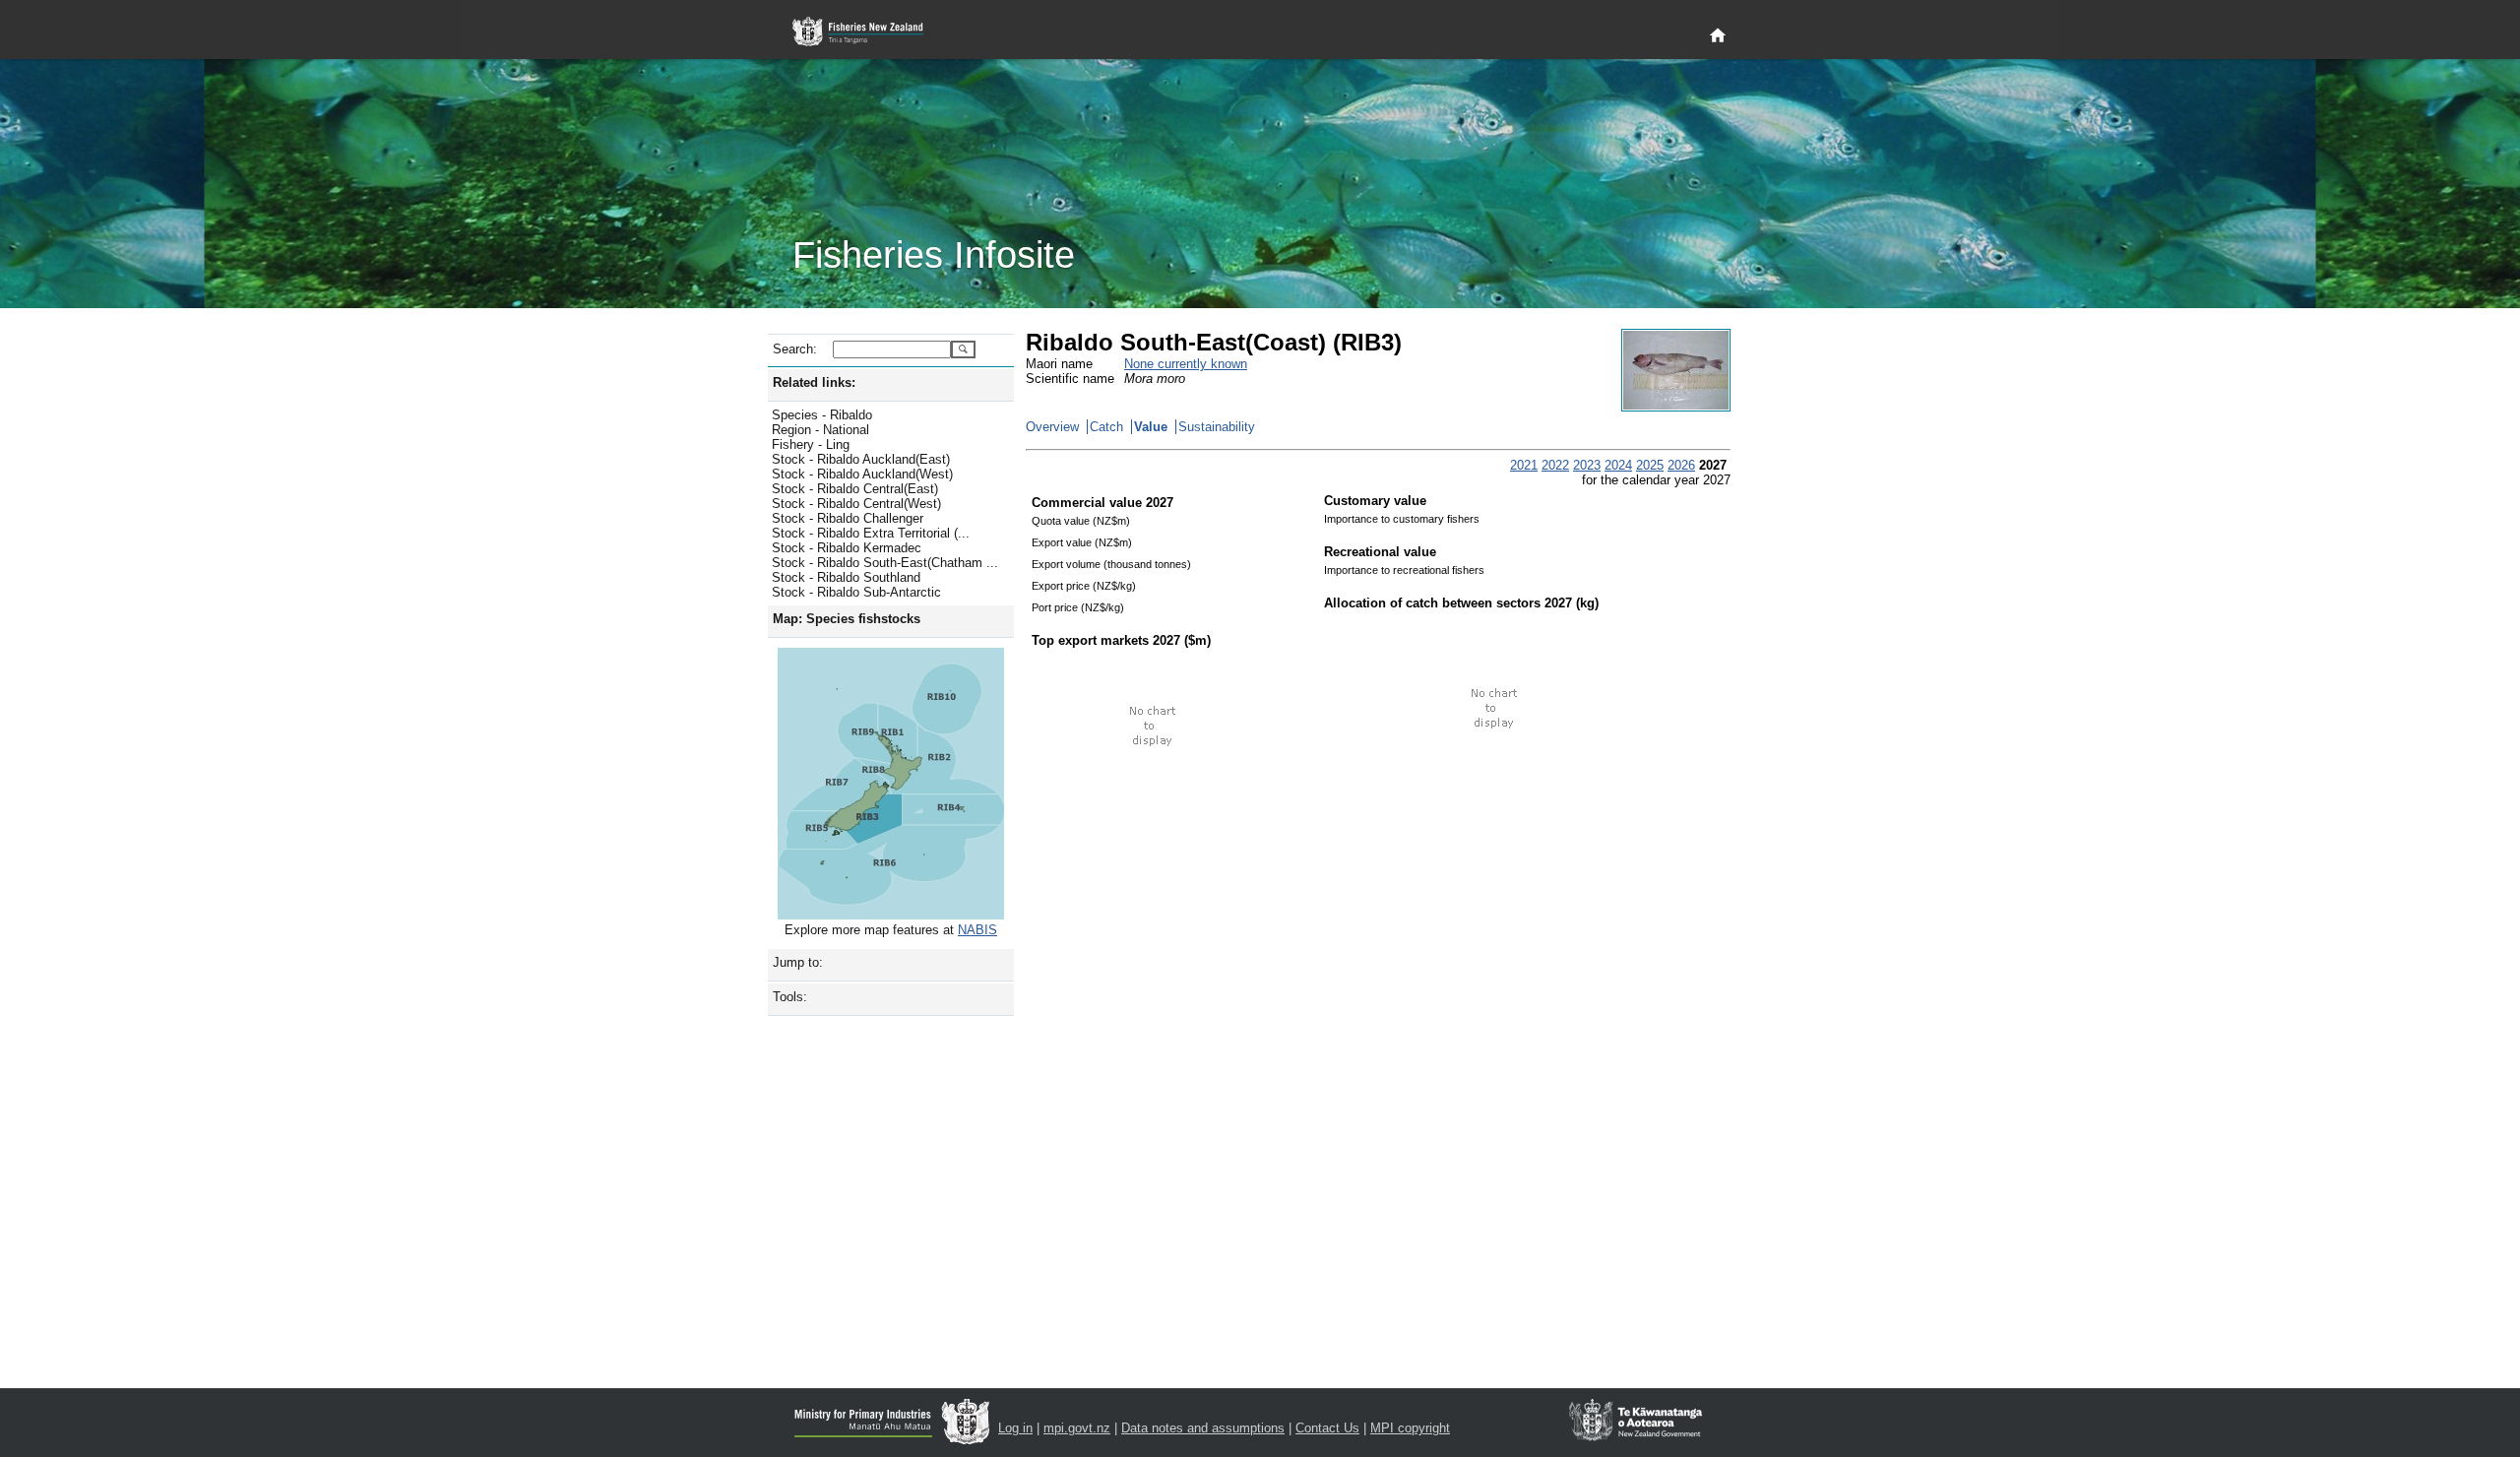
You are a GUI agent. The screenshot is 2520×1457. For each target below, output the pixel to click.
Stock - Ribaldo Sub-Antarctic (856, 592)
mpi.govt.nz (1077, 1428)
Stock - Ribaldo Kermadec (847, 548)
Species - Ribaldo (822, 415)
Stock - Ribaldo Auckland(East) (861, 459)
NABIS (977, 930)
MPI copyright (1410, 1428)
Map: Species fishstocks (847, 619)
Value (1151, 427)
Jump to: (798, 962)
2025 (1650, 465)
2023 (1587, 465)
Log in (1015, 1428)
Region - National (820, 430)
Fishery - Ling (811, 444)
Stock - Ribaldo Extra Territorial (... (871, 533)
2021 (1524, 465)
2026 (1681, 465)
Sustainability (1217, 427)
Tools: (790, 997)
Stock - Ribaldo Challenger (848, 518)
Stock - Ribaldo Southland (846, 577)
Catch (1106, 427)
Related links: (814, 382)
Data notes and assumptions (1203, 1428)
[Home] (1718, 36)
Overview (1052, 427)
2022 (1555, 465)
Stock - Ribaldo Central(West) (856, 504)
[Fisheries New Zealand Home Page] (869, 32)
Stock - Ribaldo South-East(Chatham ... (885, 563)
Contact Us (1327, 1428)
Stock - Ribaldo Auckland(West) (862, 474)
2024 (1618, 465)
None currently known (1186, 364)
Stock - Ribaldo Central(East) (855, 489)
